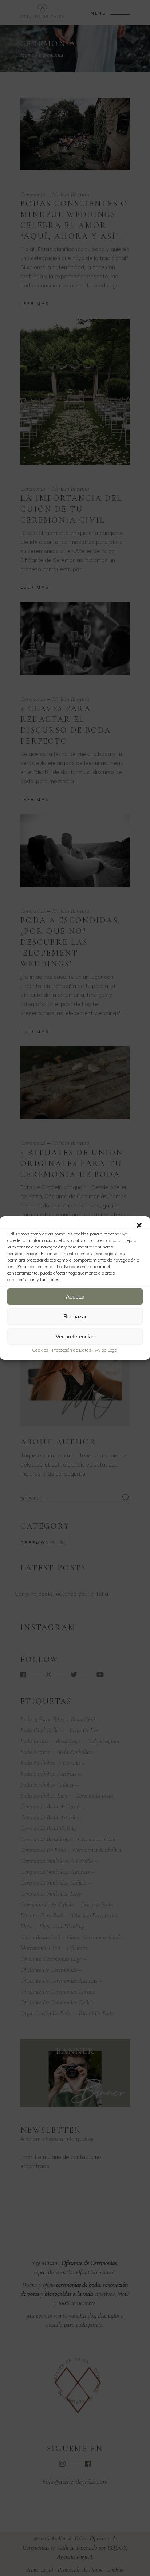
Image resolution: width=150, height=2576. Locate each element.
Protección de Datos (72, 1350)
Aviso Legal (107, 1350)
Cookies (40, 1350)
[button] (139, 1225)
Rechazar (75, 1316)
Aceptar (75, 1297)
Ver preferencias (75, 1336)
